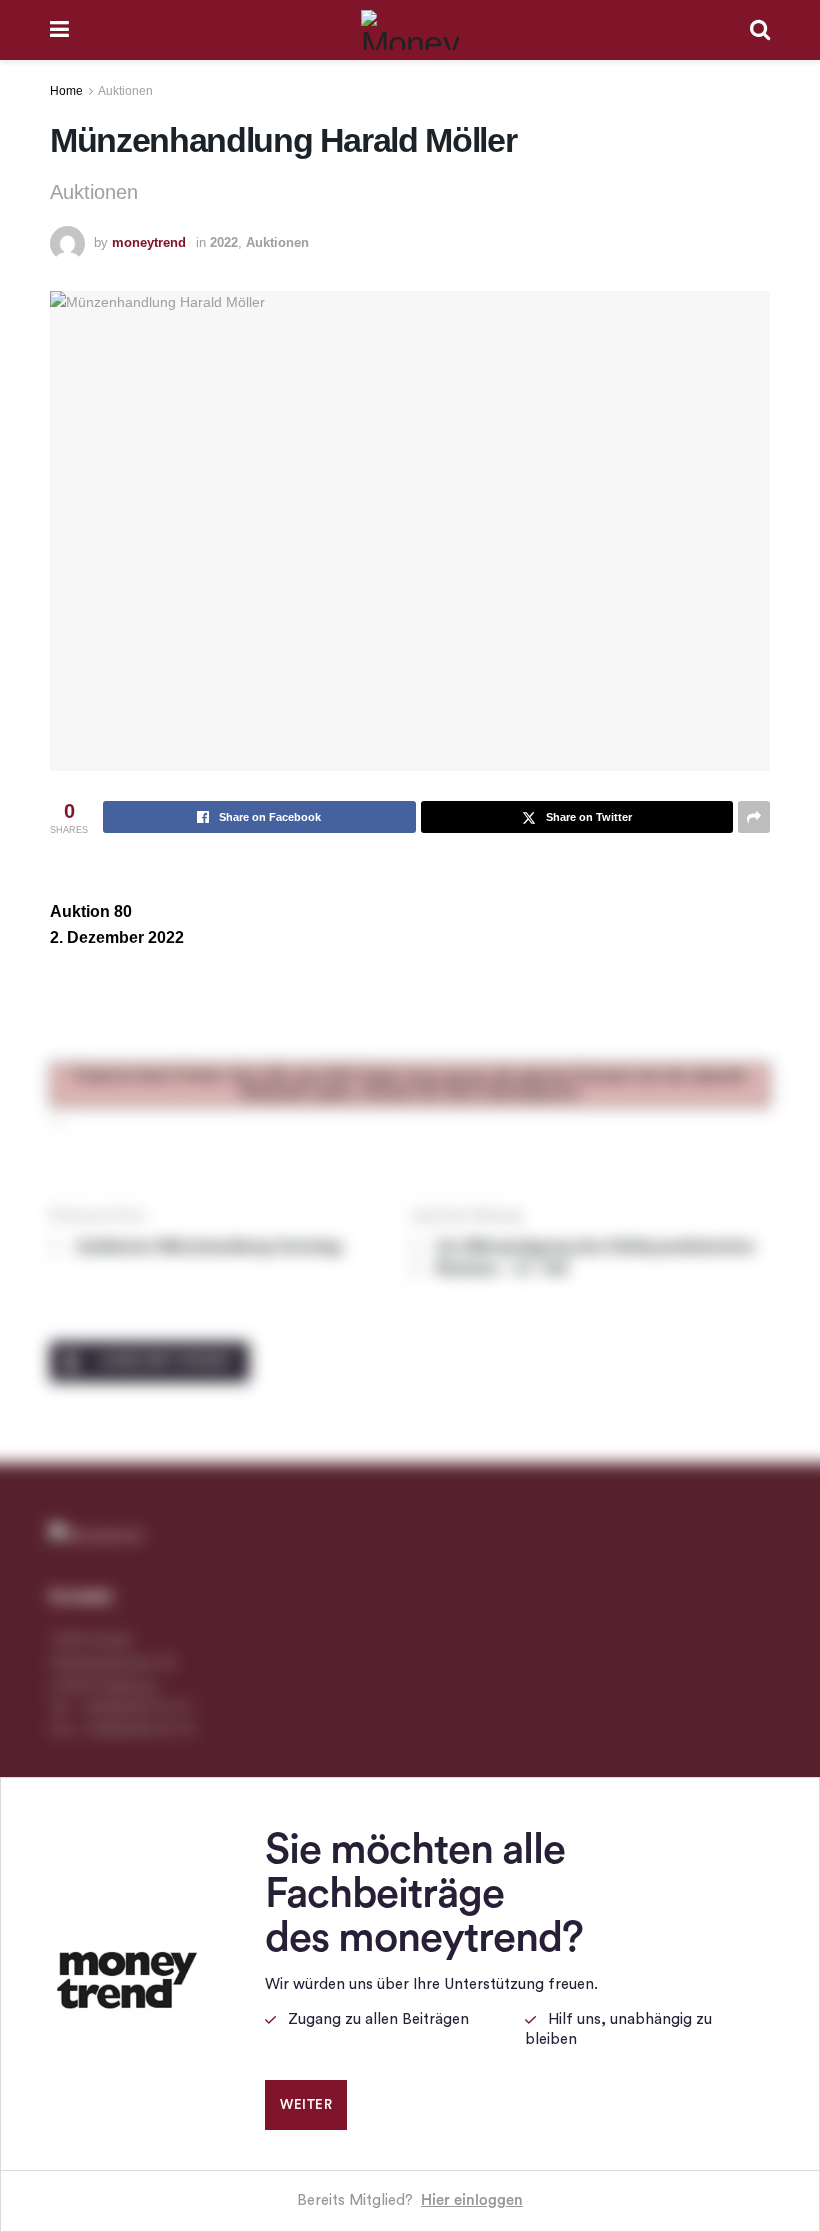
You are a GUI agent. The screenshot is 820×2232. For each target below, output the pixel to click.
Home (66, 91)
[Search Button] (760, 30)
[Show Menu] (59, 30)
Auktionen (125, 91)
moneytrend (149, 242)
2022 (224, 242)
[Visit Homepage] (410, 30)
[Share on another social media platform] (754, 817)
